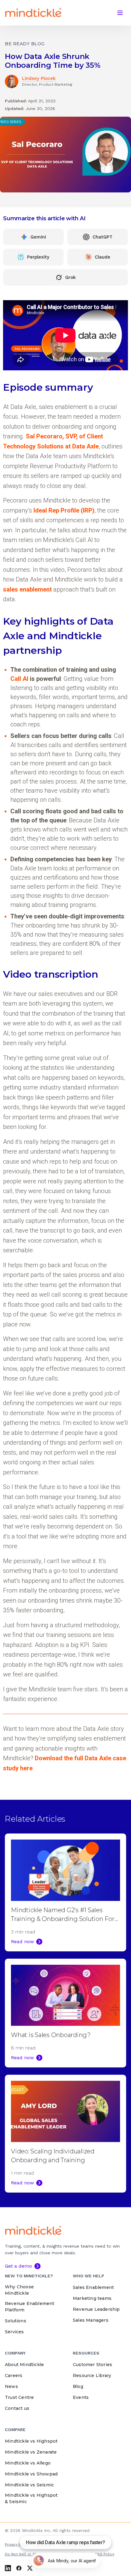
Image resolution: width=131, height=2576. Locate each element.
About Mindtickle (24, 2365)
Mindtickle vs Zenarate (31, 2452)
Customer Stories (92, 2365)
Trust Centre (19, 2397)
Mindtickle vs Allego (28, 2463)
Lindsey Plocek (39, 78)
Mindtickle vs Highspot (31, 2441)
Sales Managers (91, 2320)
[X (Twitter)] (30, 2568)
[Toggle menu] (120, 13)
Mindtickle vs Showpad (31, 2474)
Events (81, 2397)
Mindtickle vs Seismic (29, 2485)
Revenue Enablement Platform (30, 2307)
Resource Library (92, 2375)
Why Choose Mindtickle (19, 2290)
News (11, 2386)
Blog (78, 2386)
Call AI (19, 679)
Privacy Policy (17, 2544)
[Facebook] (19, 2568)
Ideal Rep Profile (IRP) (64, 510)
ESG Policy (105, 2554)
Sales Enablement (93, 2287)
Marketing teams (92, 2298)
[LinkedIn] (8, 2568)
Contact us (17, 2408)
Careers (14, 2375)
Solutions (16, 2321)
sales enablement (27, 589)
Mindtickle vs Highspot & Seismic (31, 2498)
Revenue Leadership (96, 2309)
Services (14, 2332)
